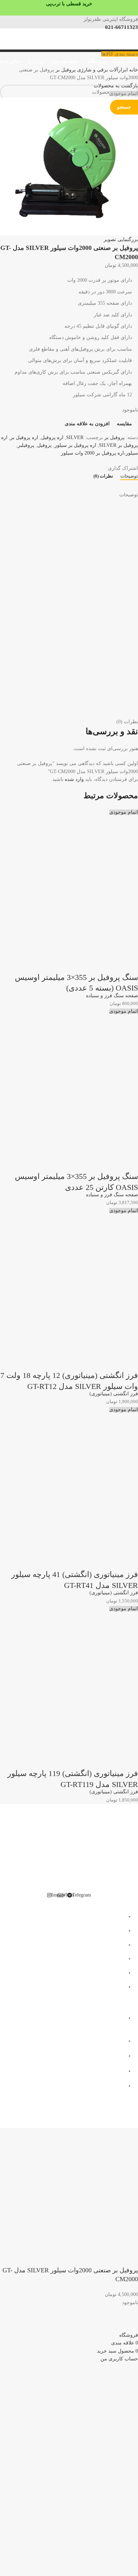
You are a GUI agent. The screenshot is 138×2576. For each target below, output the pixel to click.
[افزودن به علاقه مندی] (72, 963)
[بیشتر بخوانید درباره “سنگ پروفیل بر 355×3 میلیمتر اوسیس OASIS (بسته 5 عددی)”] (129, 963)
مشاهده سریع (110, 963)
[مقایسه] (91, 963)
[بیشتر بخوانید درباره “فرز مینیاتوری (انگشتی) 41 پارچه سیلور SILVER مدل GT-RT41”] (129, 1560)
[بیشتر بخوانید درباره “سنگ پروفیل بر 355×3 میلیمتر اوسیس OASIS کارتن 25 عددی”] (129, 1162)
